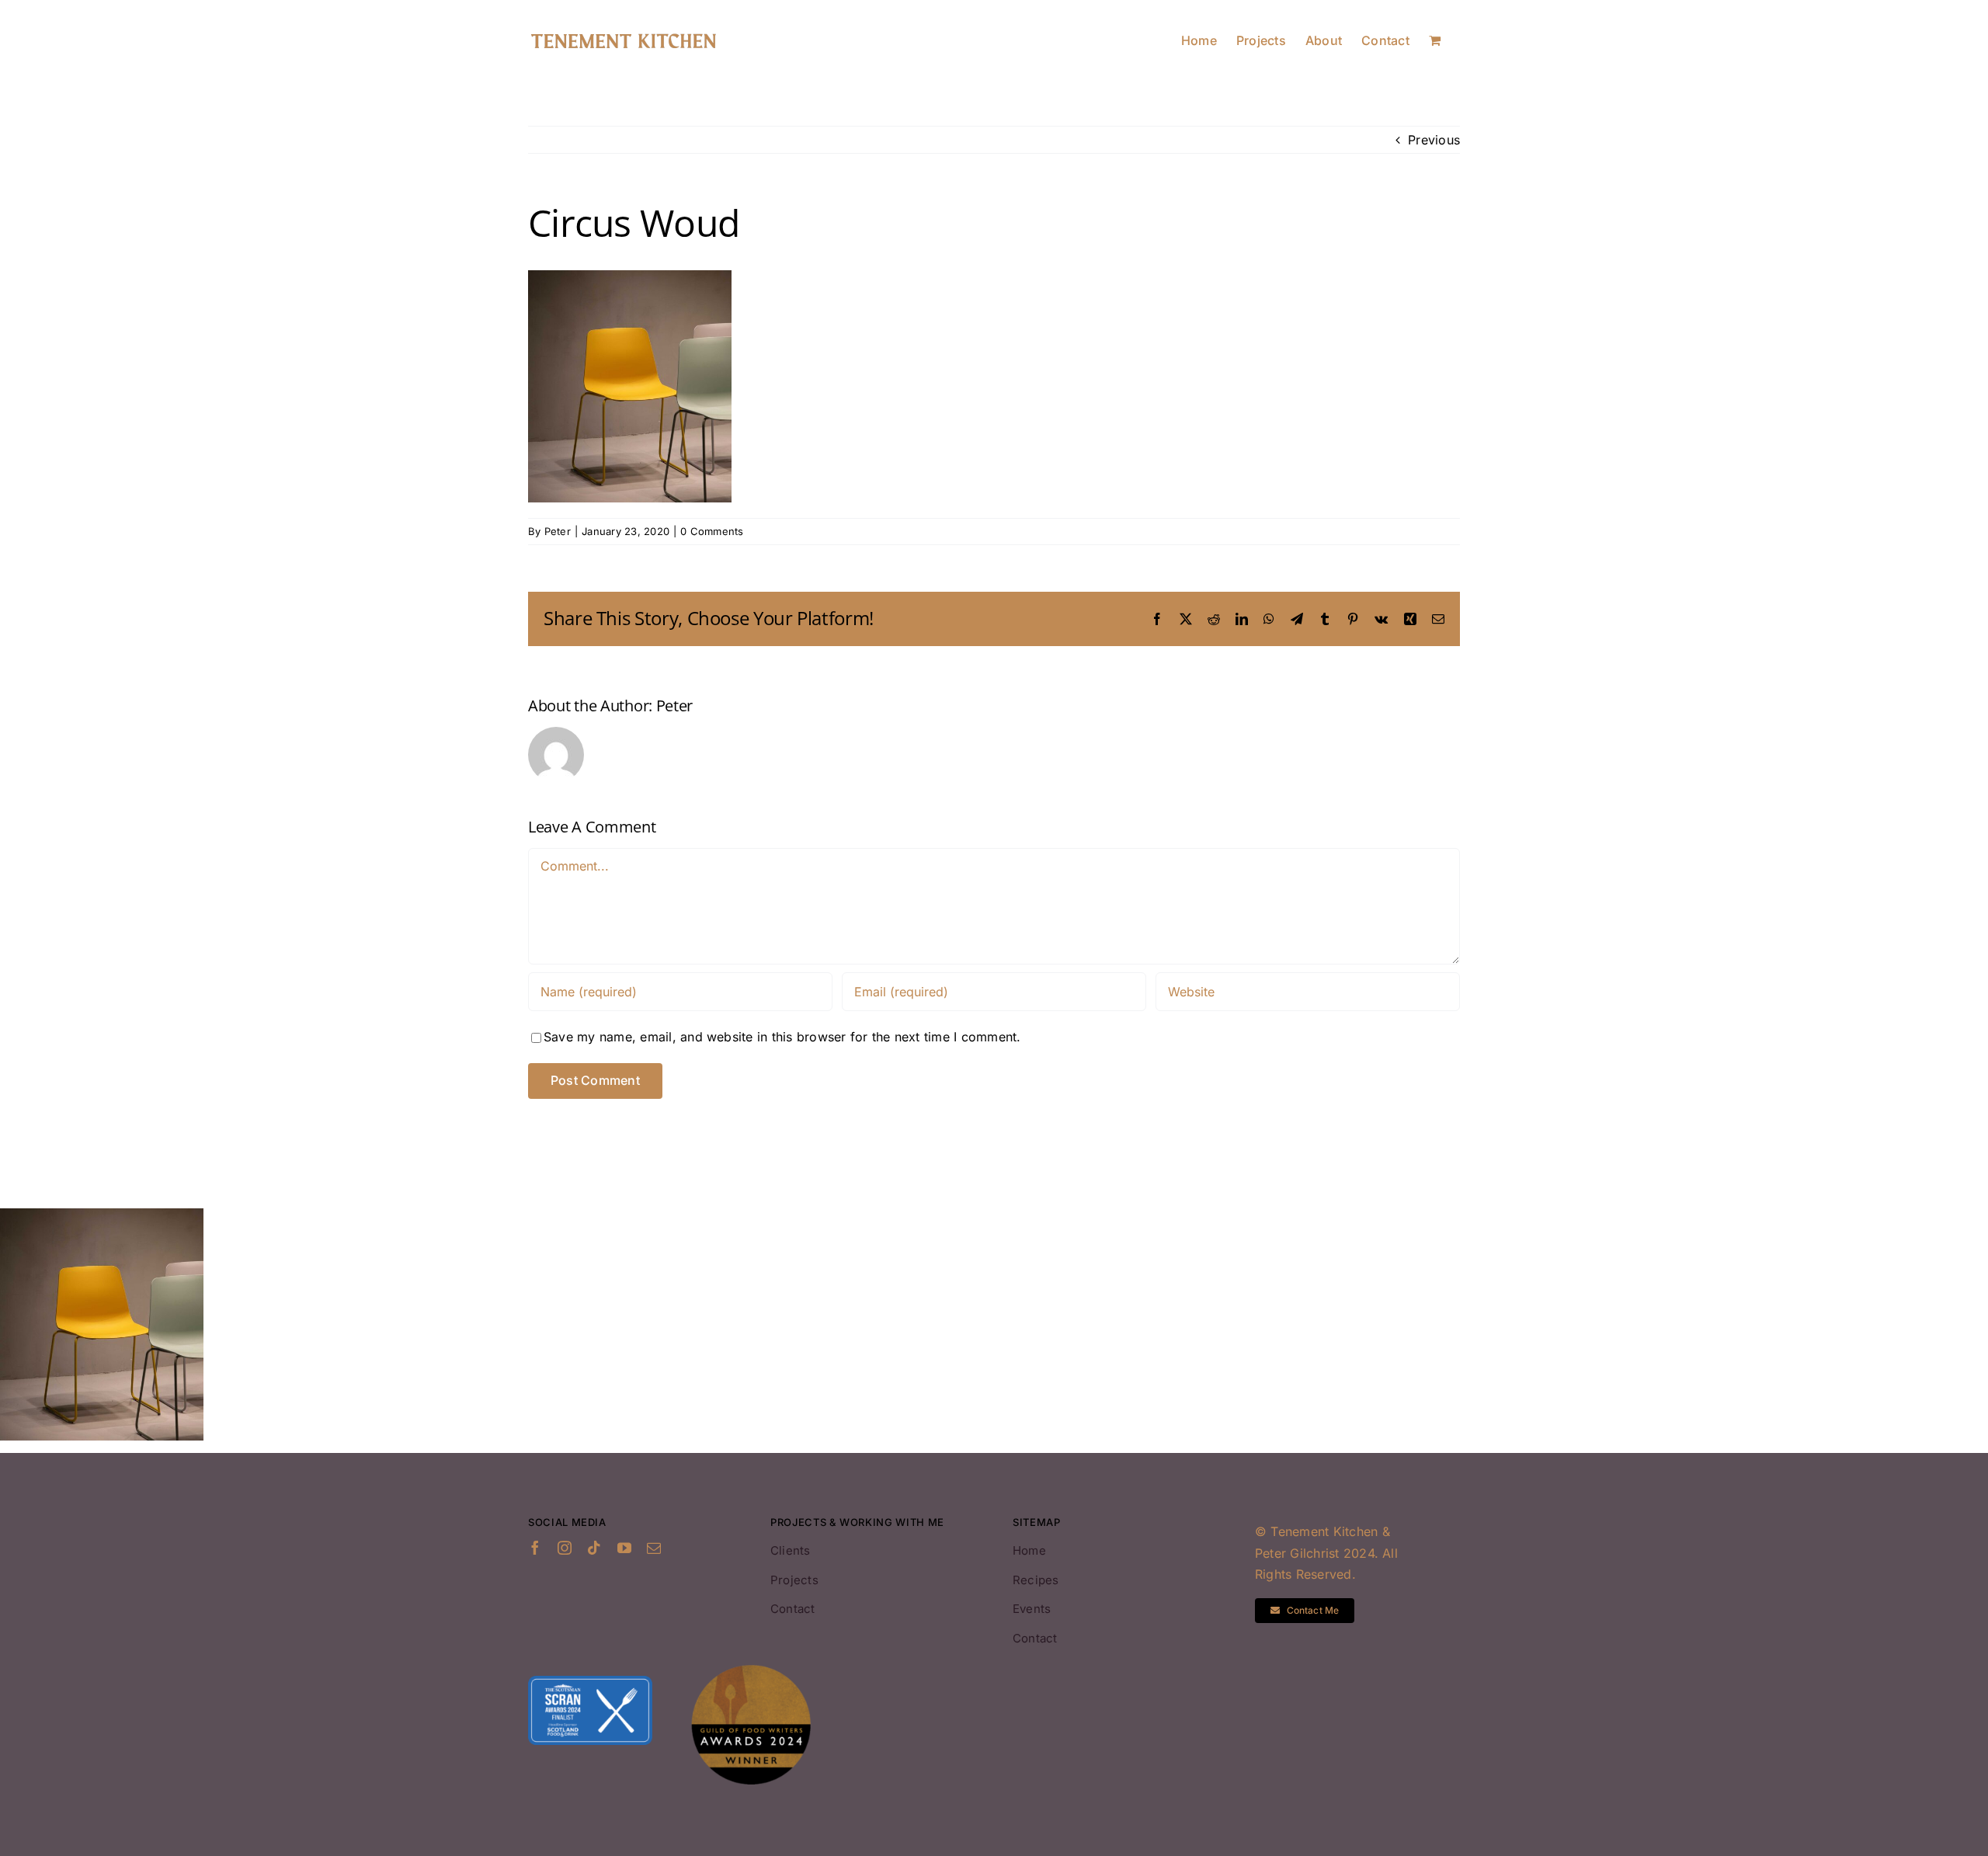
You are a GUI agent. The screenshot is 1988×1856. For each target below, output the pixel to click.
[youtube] (624, 1548)
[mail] (654, 1548)
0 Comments (712, 531)
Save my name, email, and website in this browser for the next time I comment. (782, 1037)
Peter (558, 531)
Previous (1434, 140)
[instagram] (565, 1548)
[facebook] (535, 1548)
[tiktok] (594, 1548)
